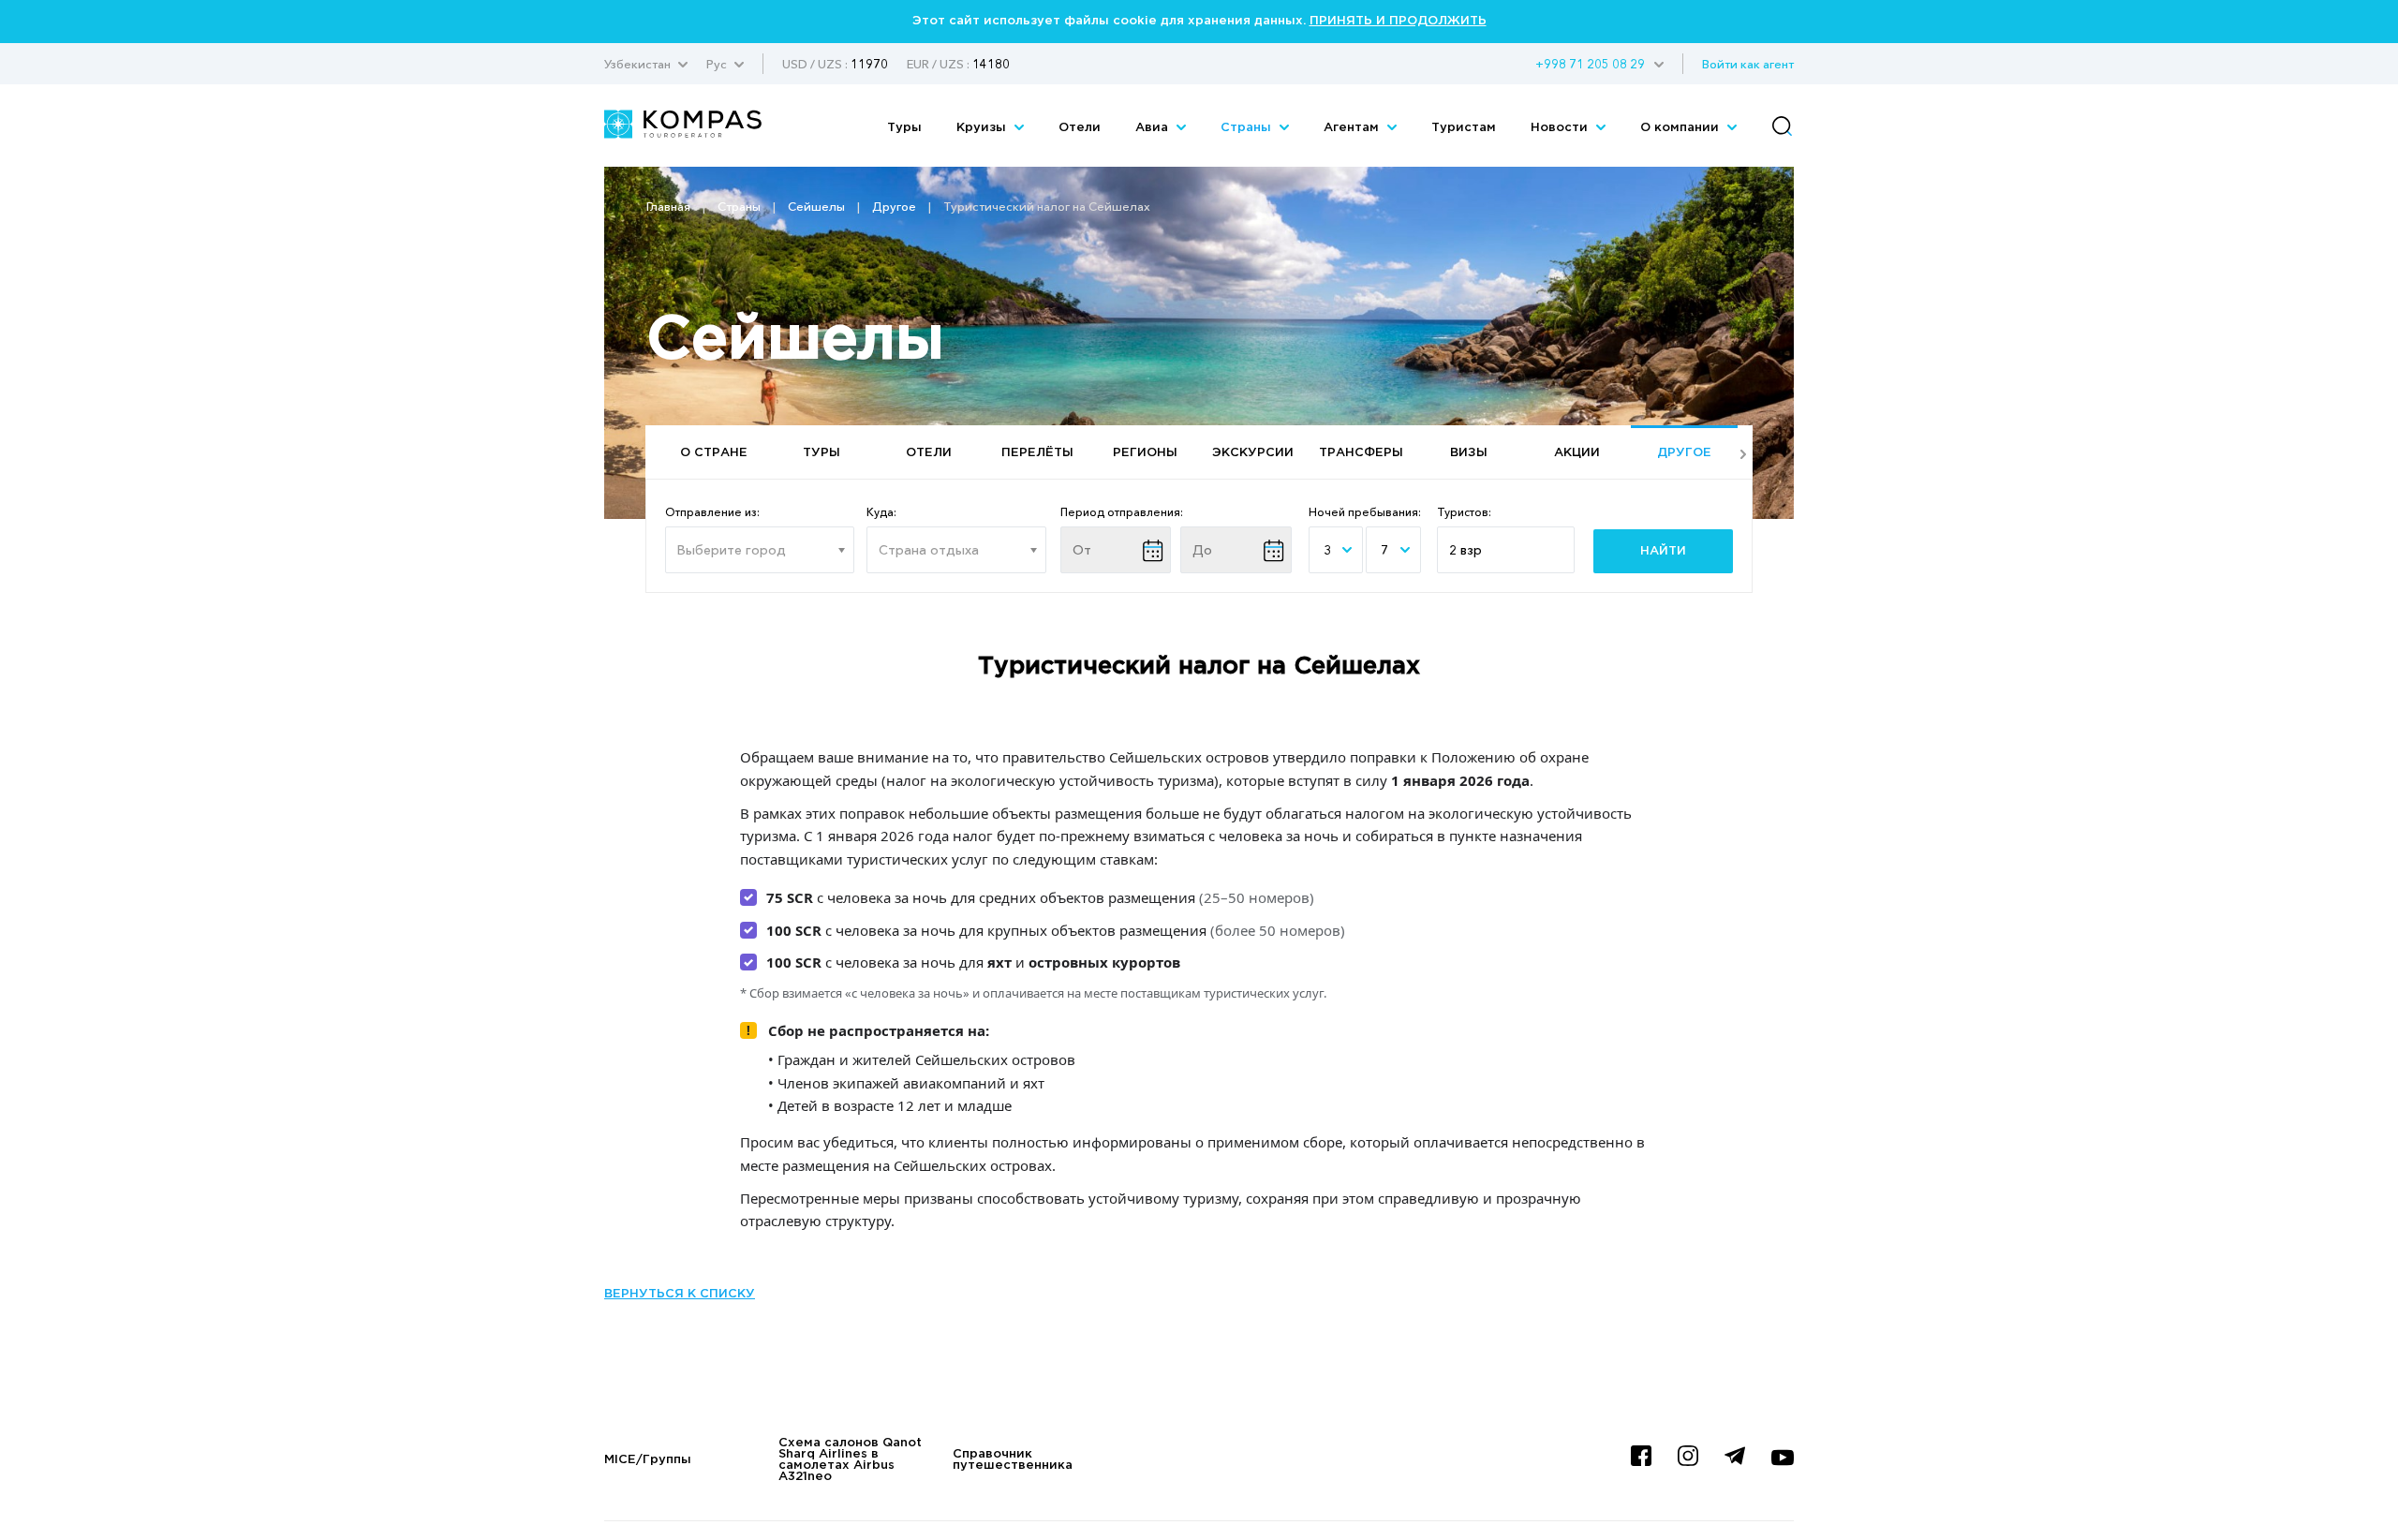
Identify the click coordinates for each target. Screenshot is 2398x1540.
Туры (904, 128)
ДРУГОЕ (1684, 453)
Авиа (1154, 128)
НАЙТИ (1663, 551)
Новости (1561, 128)
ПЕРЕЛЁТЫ (1037, 453)
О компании (1681, 128)
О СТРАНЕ (714, 453)
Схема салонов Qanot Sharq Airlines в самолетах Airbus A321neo (850, 1460)
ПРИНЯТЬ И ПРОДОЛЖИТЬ (1398, 21)
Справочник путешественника (1013, 1460)
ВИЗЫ (1469, 453)
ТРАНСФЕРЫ (1361, 453)
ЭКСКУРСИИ (1253, 453)
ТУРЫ (822, 453)
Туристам (1464, 128)
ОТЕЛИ (929, 453)
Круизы (983, 128)
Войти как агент (1748, 64)
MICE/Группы (648, 1460)
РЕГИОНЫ (1145, 453)
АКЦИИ (1577, 453)
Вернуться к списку (680, 1294)
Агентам (1353, 128)
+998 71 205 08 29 (1590, 64)
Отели (1080, 128)
